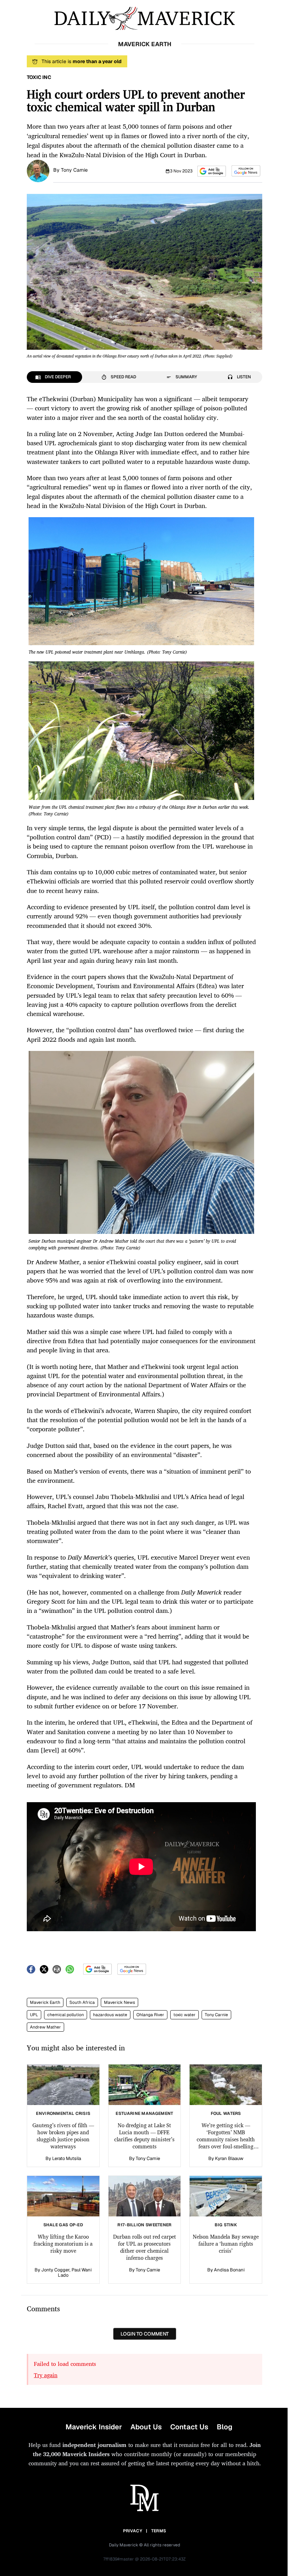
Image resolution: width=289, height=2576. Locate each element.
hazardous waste (110, 2015)
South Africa (82, 2002)
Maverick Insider (94, 2427)
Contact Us (189, 2427)
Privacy (133, 2531)
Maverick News (119, 2002)
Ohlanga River (150, 2015)
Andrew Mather (45, 2027)
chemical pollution (66, 2015)
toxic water (185, 2015)
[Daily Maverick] (144, 19)
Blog (225, 2427)
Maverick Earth (45, 2002)
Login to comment (145, 2334)
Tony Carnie (74, 170)
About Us (146, 2427)
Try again (46, 2375)
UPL (34, 2015)
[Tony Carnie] (38, 170)
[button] (212, 171)
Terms (159, 2531)
